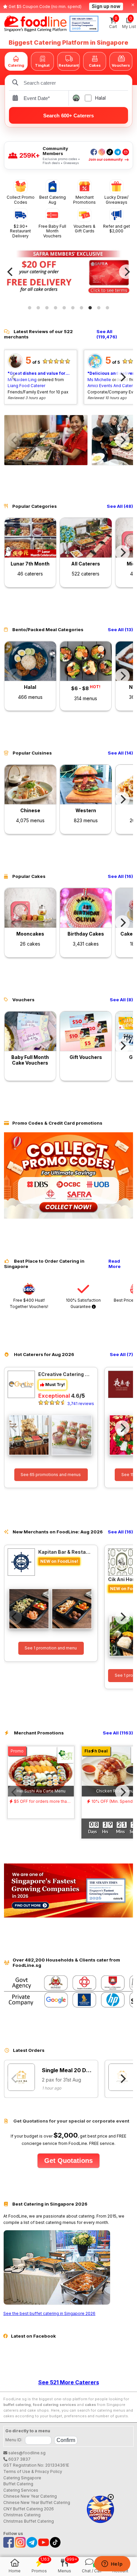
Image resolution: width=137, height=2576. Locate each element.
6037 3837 (19, 2459)
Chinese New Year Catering (30, 2496)
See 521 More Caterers (69, 2382)
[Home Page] (35, 24)
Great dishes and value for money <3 (40, 373)
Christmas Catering (22, 2515)
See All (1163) (118, 1733)
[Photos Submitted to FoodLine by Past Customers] (46, 440)
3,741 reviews (81, 1404)
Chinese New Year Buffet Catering (37, 2502)
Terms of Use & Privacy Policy (33, 2471)
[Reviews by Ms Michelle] (95, 367)
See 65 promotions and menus (51, 1475)
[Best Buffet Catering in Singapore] (57, 2303)
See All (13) (120, 630)
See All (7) (121, 1355)
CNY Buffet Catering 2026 (29, 2509)
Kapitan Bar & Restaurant (65, 1552)
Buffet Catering (18, 2484)
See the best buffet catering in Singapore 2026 (49, 2313)
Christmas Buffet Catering (29, 2521)
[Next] (126, 272)
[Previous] (11, 272)
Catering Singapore (22, 2478)
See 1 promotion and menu (51, 1648)
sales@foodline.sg (26, 2453)
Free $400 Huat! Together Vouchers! (29, 1303)
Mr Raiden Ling (22, 380)
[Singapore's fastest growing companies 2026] (84, 24)
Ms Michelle (99, 380)
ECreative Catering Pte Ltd (65, 1374)
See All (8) (121, 1000)
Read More (115, 1264)
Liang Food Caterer (26, 386)
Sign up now (106, 6)
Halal (100, 98)
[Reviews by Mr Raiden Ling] (15, 367)
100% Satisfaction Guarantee (83, 1303)
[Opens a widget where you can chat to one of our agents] (112, 2564)
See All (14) (120, 753)
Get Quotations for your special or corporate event (71, 2121)
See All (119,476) (107, 334)
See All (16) (120, 876)
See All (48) (120, 506)
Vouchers (121, 65)
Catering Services (21, 2490)
